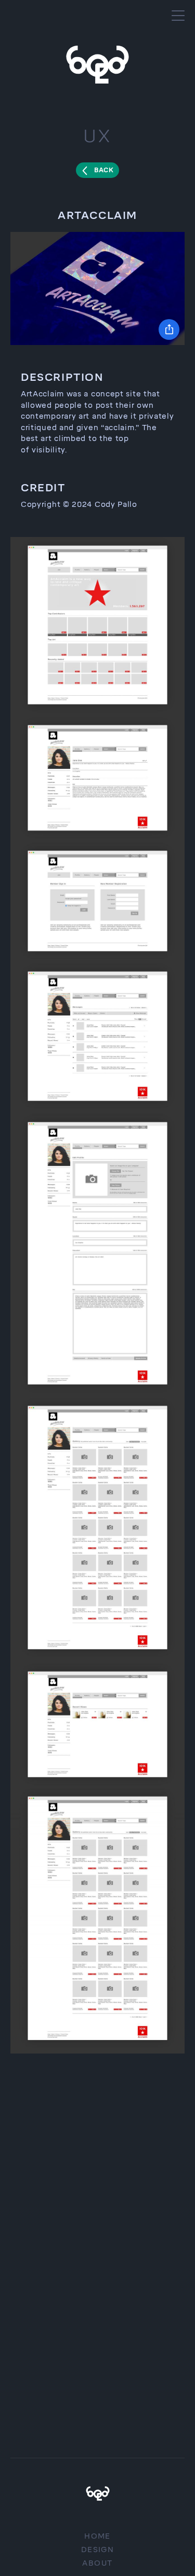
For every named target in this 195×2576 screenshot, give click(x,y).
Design (97, 2550)
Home (97, 2536)
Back (104, 170)
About (97, 2563)
